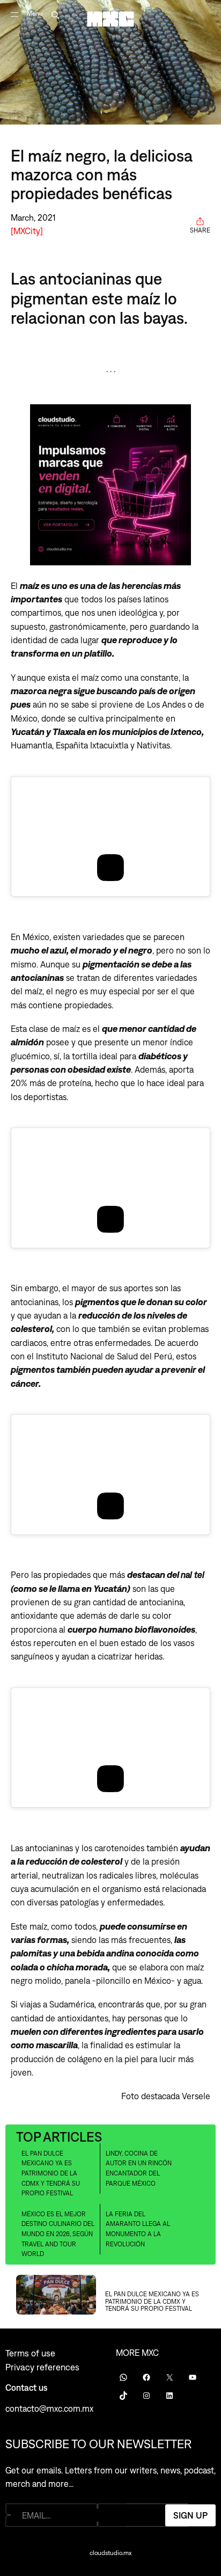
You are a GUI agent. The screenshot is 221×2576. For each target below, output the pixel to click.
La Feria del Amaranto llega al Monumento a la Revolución (138, 2229)
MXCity (27, 231)
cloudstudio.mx (110, 2553)
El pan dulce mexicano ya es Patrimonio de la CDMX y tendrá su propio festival (51, 2173)
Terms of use (30, 2353)
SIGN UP (190, 2515)
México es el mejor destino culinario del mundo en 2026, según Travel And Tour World (58, 2234)
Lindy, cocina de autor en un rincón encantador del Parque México (139, 2169)
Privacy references (42, 2367)
